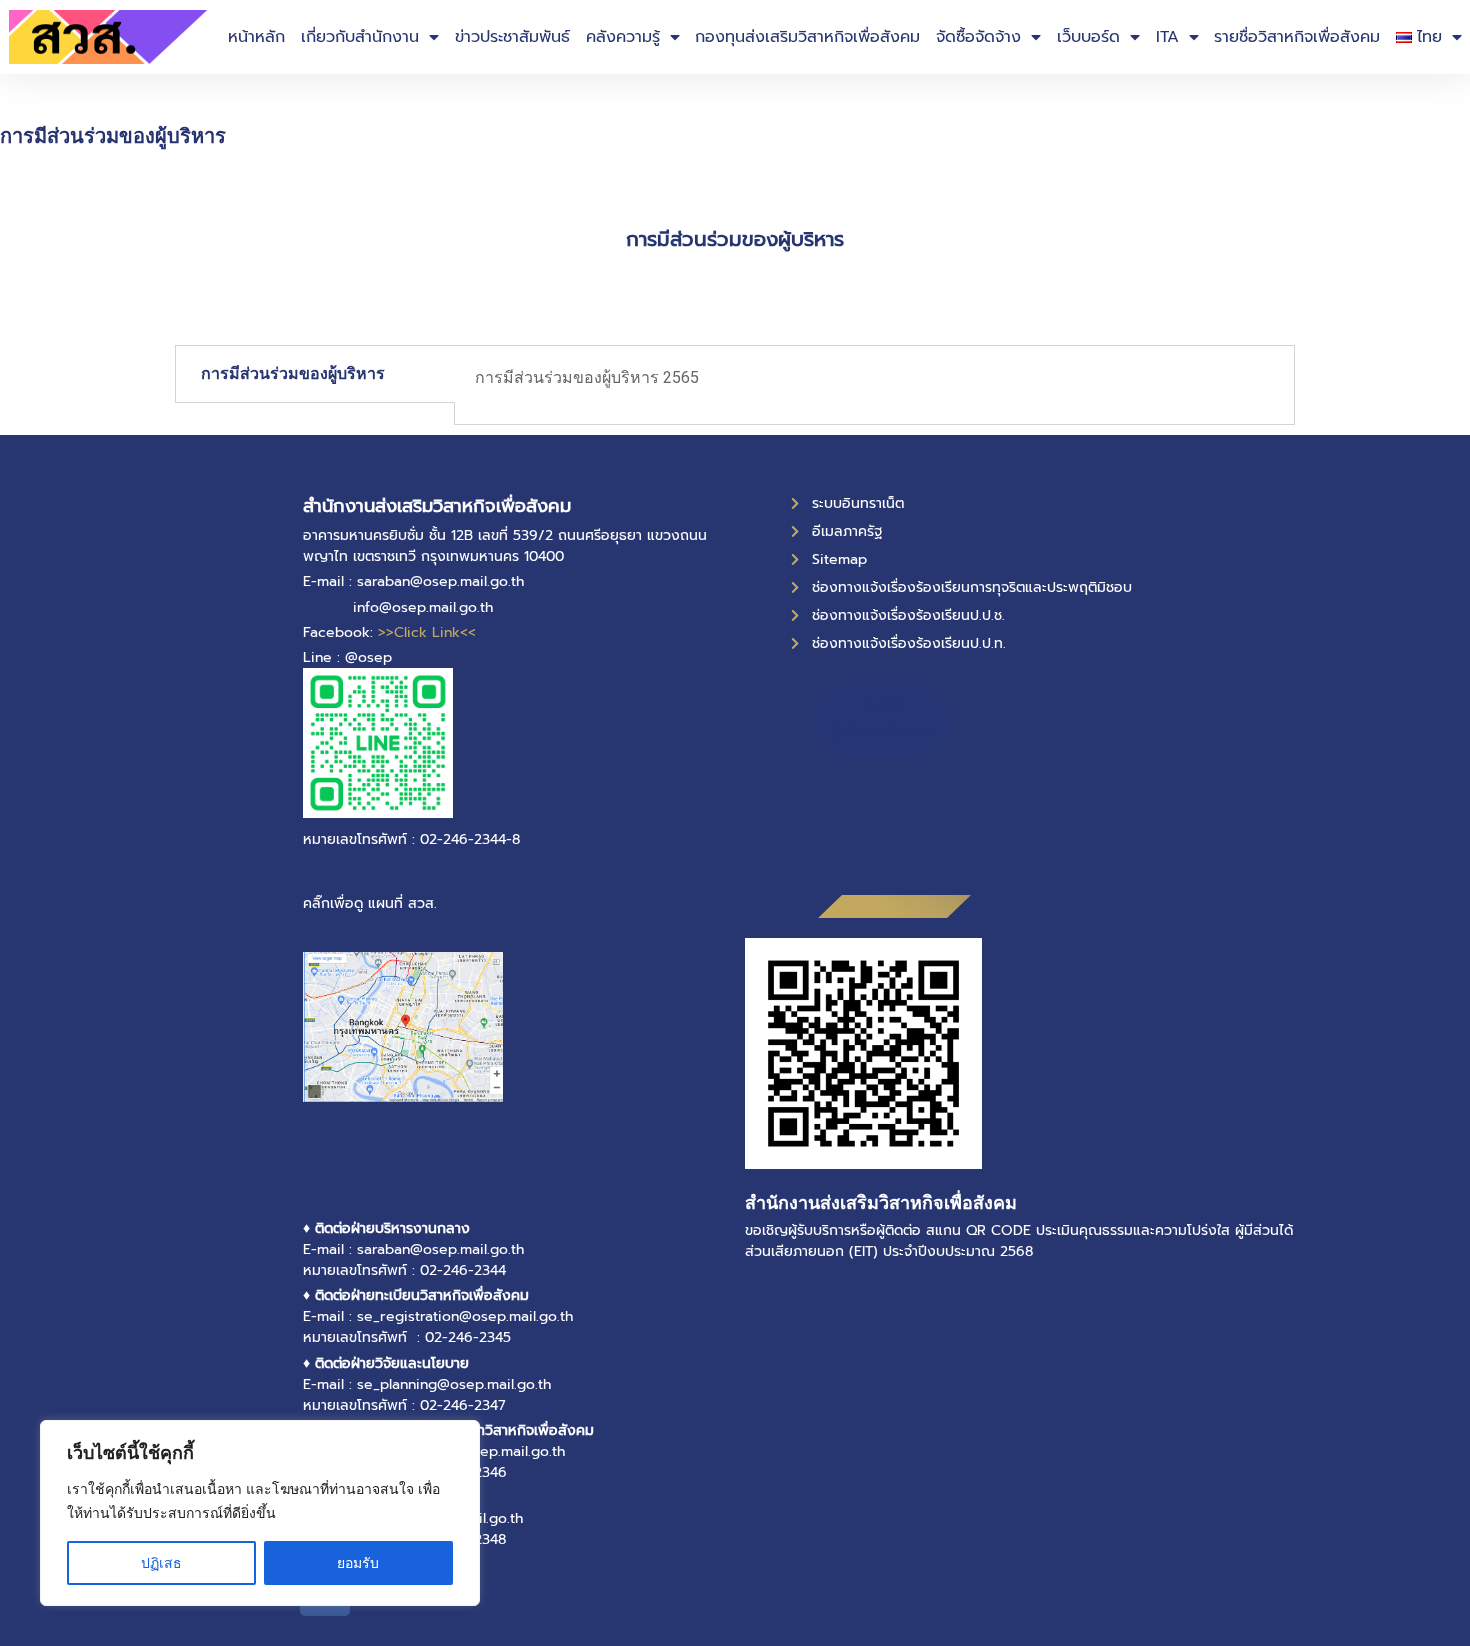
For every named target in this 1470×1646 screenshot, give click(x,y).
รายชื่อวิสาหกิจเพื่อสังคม (1297, 37)
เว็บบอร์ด (1088, 37)
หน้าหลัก (256, 37)
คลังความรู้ (623, 37)
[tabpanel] (874, 385)
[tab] (315, 374)
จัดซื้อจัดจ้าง (978, 37)
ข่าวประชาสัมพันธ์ (512, 37)
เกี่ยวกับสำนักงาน (360, 37)
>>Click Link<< (427, 632)
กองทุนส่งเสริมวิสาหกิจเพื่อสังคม (807, 37)
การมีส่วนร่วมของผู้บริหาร (293, 373)
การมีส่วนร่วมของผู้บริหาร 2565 (589, 377)
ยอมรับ (358, 1562)
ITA (1167, 37)
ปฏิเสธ (161, 1562)
